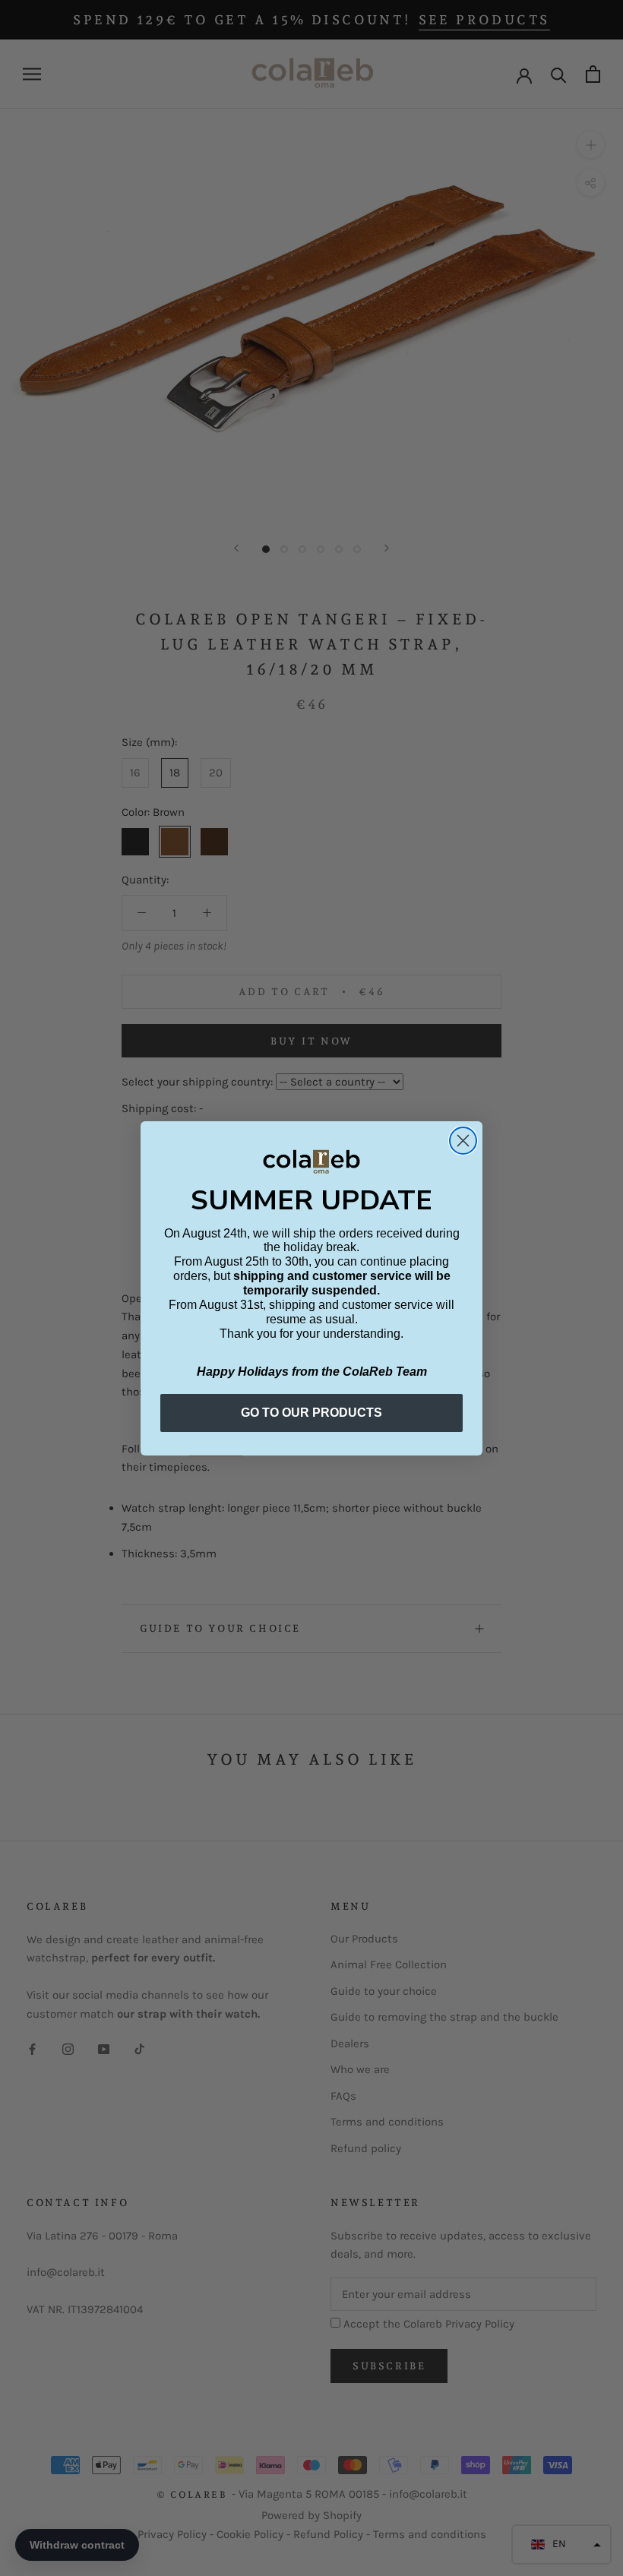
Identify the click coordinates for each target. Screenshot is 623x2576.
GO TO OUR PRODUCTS (311, 1413)
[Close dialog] (463, 1141)
